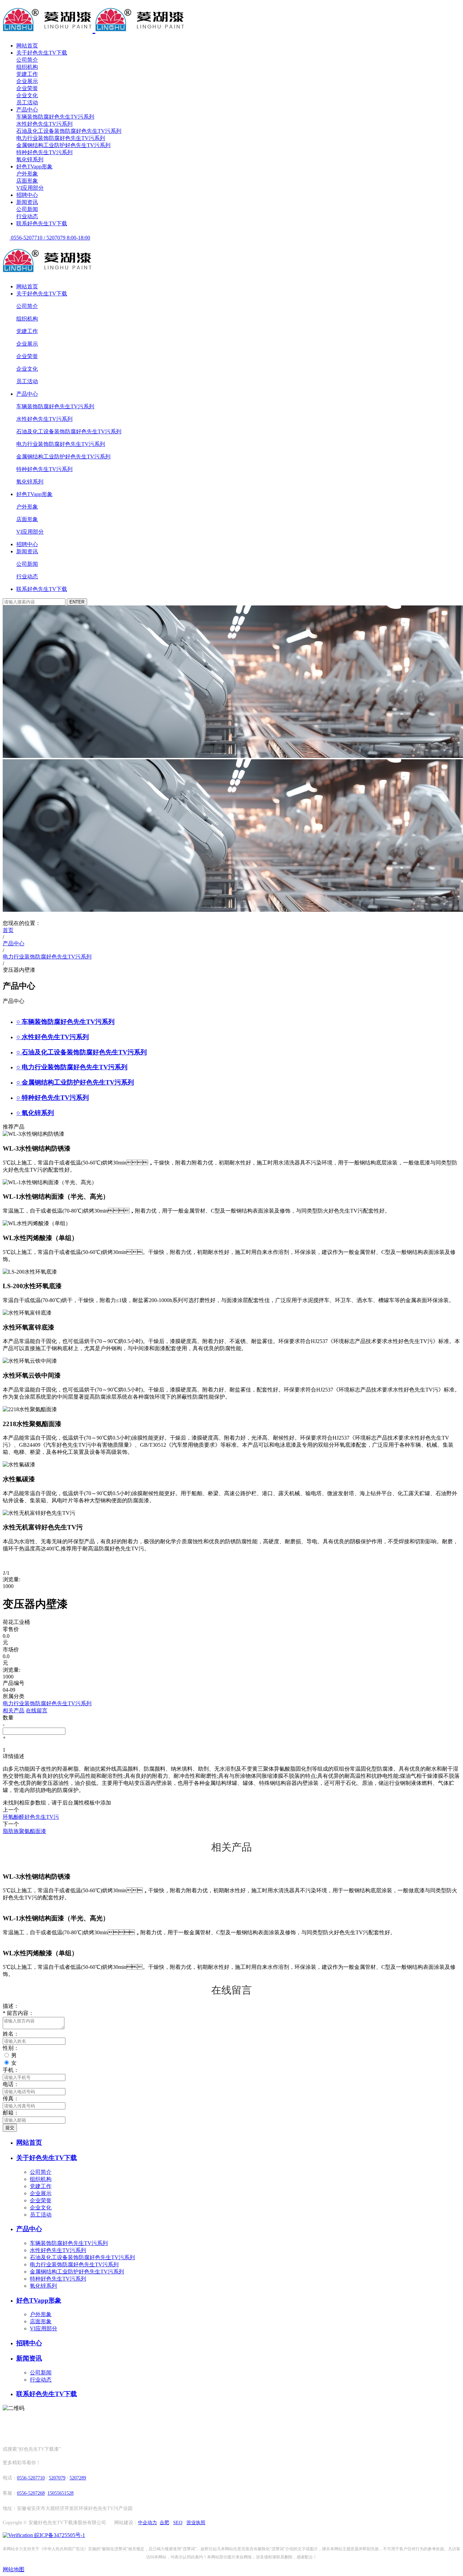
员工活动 (27, 102)
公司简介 (27, 60)
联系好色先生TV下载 (42, 223)
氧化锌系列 (30, 159)
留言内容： (18, 2013)
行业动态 (27, 216)
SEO (178, 2523)
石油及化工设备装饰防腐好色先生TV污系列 (69, 131)
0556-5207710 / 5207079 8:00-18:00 (50, 238)
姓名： (11, 2034)
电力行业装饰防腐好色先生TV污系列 (61, 138)
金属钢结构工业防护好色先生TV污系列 (63, 145)
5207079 (57, 2478)
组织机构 (27, 67)
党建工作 (27, 74)
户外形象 (27, 174)
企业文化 (27, 95)
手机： (11, 2070)
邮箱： (11, 2113)
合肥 (164, 2523)
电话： (11, 2084)
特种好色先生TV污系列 (44, 152)
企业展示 (27, 81)
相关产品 (14, 1711)
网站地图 (14, 2569)
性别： (11, 2048)
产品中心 (27, 110)
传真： (11, 2098)
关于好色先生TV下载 (42, 53)
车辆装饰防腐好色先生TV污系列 (55, 117)
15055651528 (61, 2493)
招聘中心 (27, 195)
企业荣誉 (27, 88)
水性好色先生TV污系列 (44, 124)
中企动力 (147, 2523)
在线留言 (37, 1711)
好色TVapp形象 (34, 167)
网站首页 (27, 46)
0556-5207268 (31, 2493)
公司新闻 (27, 209)
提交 (10, 2128)
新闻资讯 (27, 202)
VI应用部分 (30, 188)
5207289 (78, 2478)
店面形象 (27, 181)
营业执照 (196, 2523)
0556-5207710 (31, 2478)
